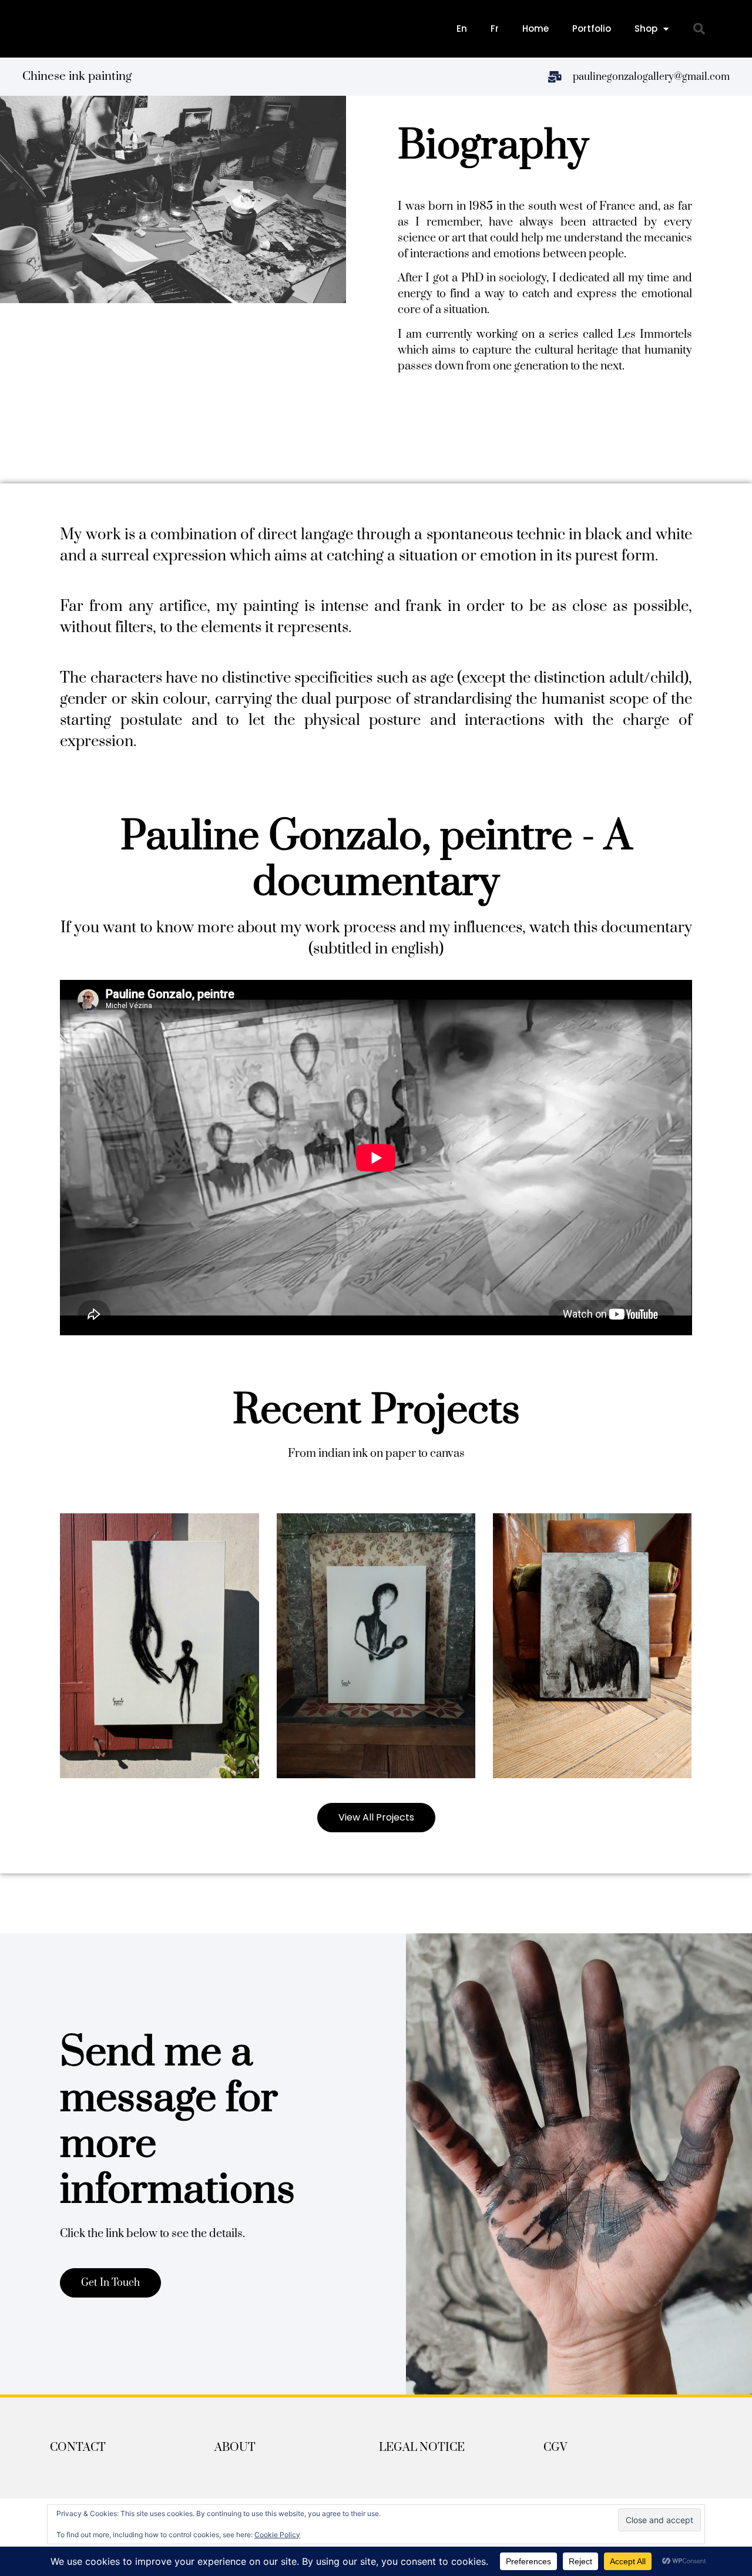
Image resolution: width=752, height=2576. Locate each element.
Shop (646, 28)
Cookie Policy (277, 2535)
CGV (555, 2448)
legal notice (422, 2448)
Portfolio (592, 28)
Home (536, 28)
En (462, 28)
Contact (78, 2448)
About (235, 2448)
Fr (495, 28)
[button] (699, 29)
